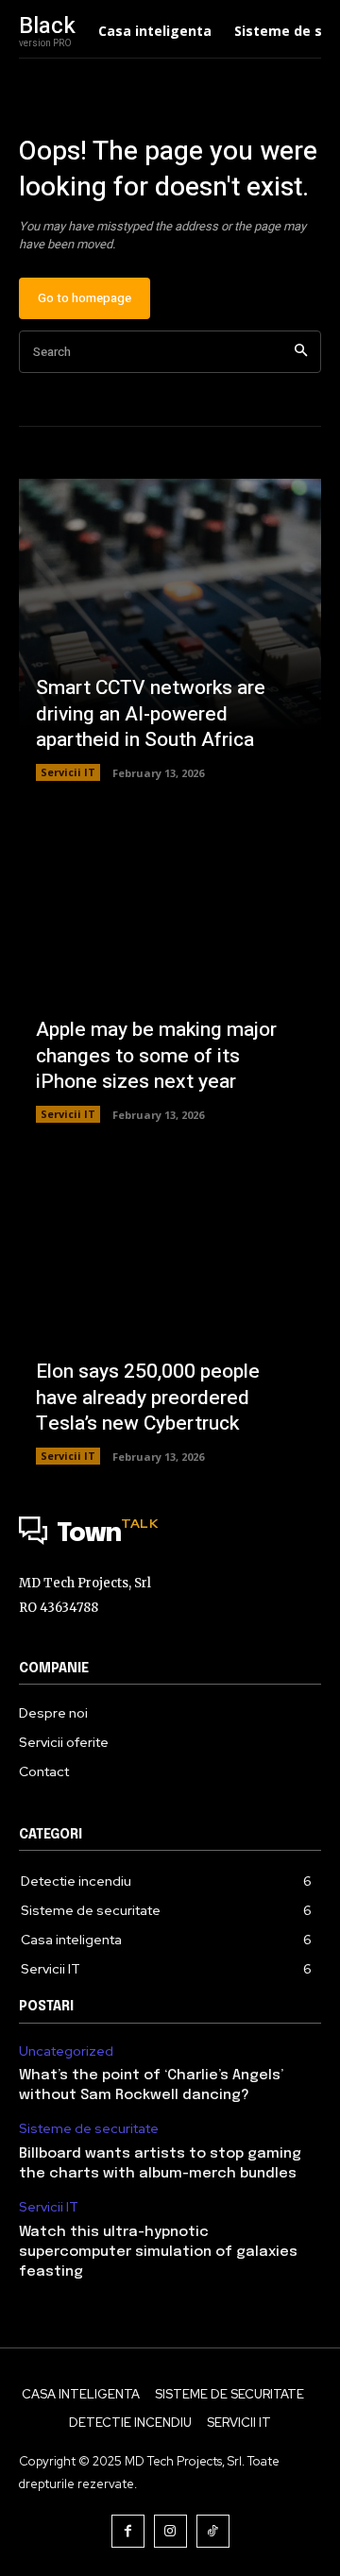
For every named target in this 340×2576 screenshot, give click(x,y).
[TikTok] (213, 2531)
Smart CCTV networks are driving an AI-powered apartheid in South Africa (151, 714)
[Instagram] (170, 2531)
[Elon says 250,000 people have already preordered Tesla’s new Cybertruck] (170, 1313)
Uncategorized (66, 2051)
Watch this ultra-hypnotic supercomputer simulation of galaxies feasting (158, 2252)
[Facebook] (128, 2531)
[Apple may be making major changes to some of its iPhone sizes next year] (170, 972)
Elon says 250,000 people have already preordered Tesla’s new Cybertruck (148, 1398)
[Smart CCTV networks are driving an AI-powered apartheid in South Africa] (170, 630)
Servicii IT (68, 772)
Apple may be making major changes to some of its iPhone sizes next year (156, 1056)
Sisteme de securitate (89, 2129)
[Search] (301, 352)
